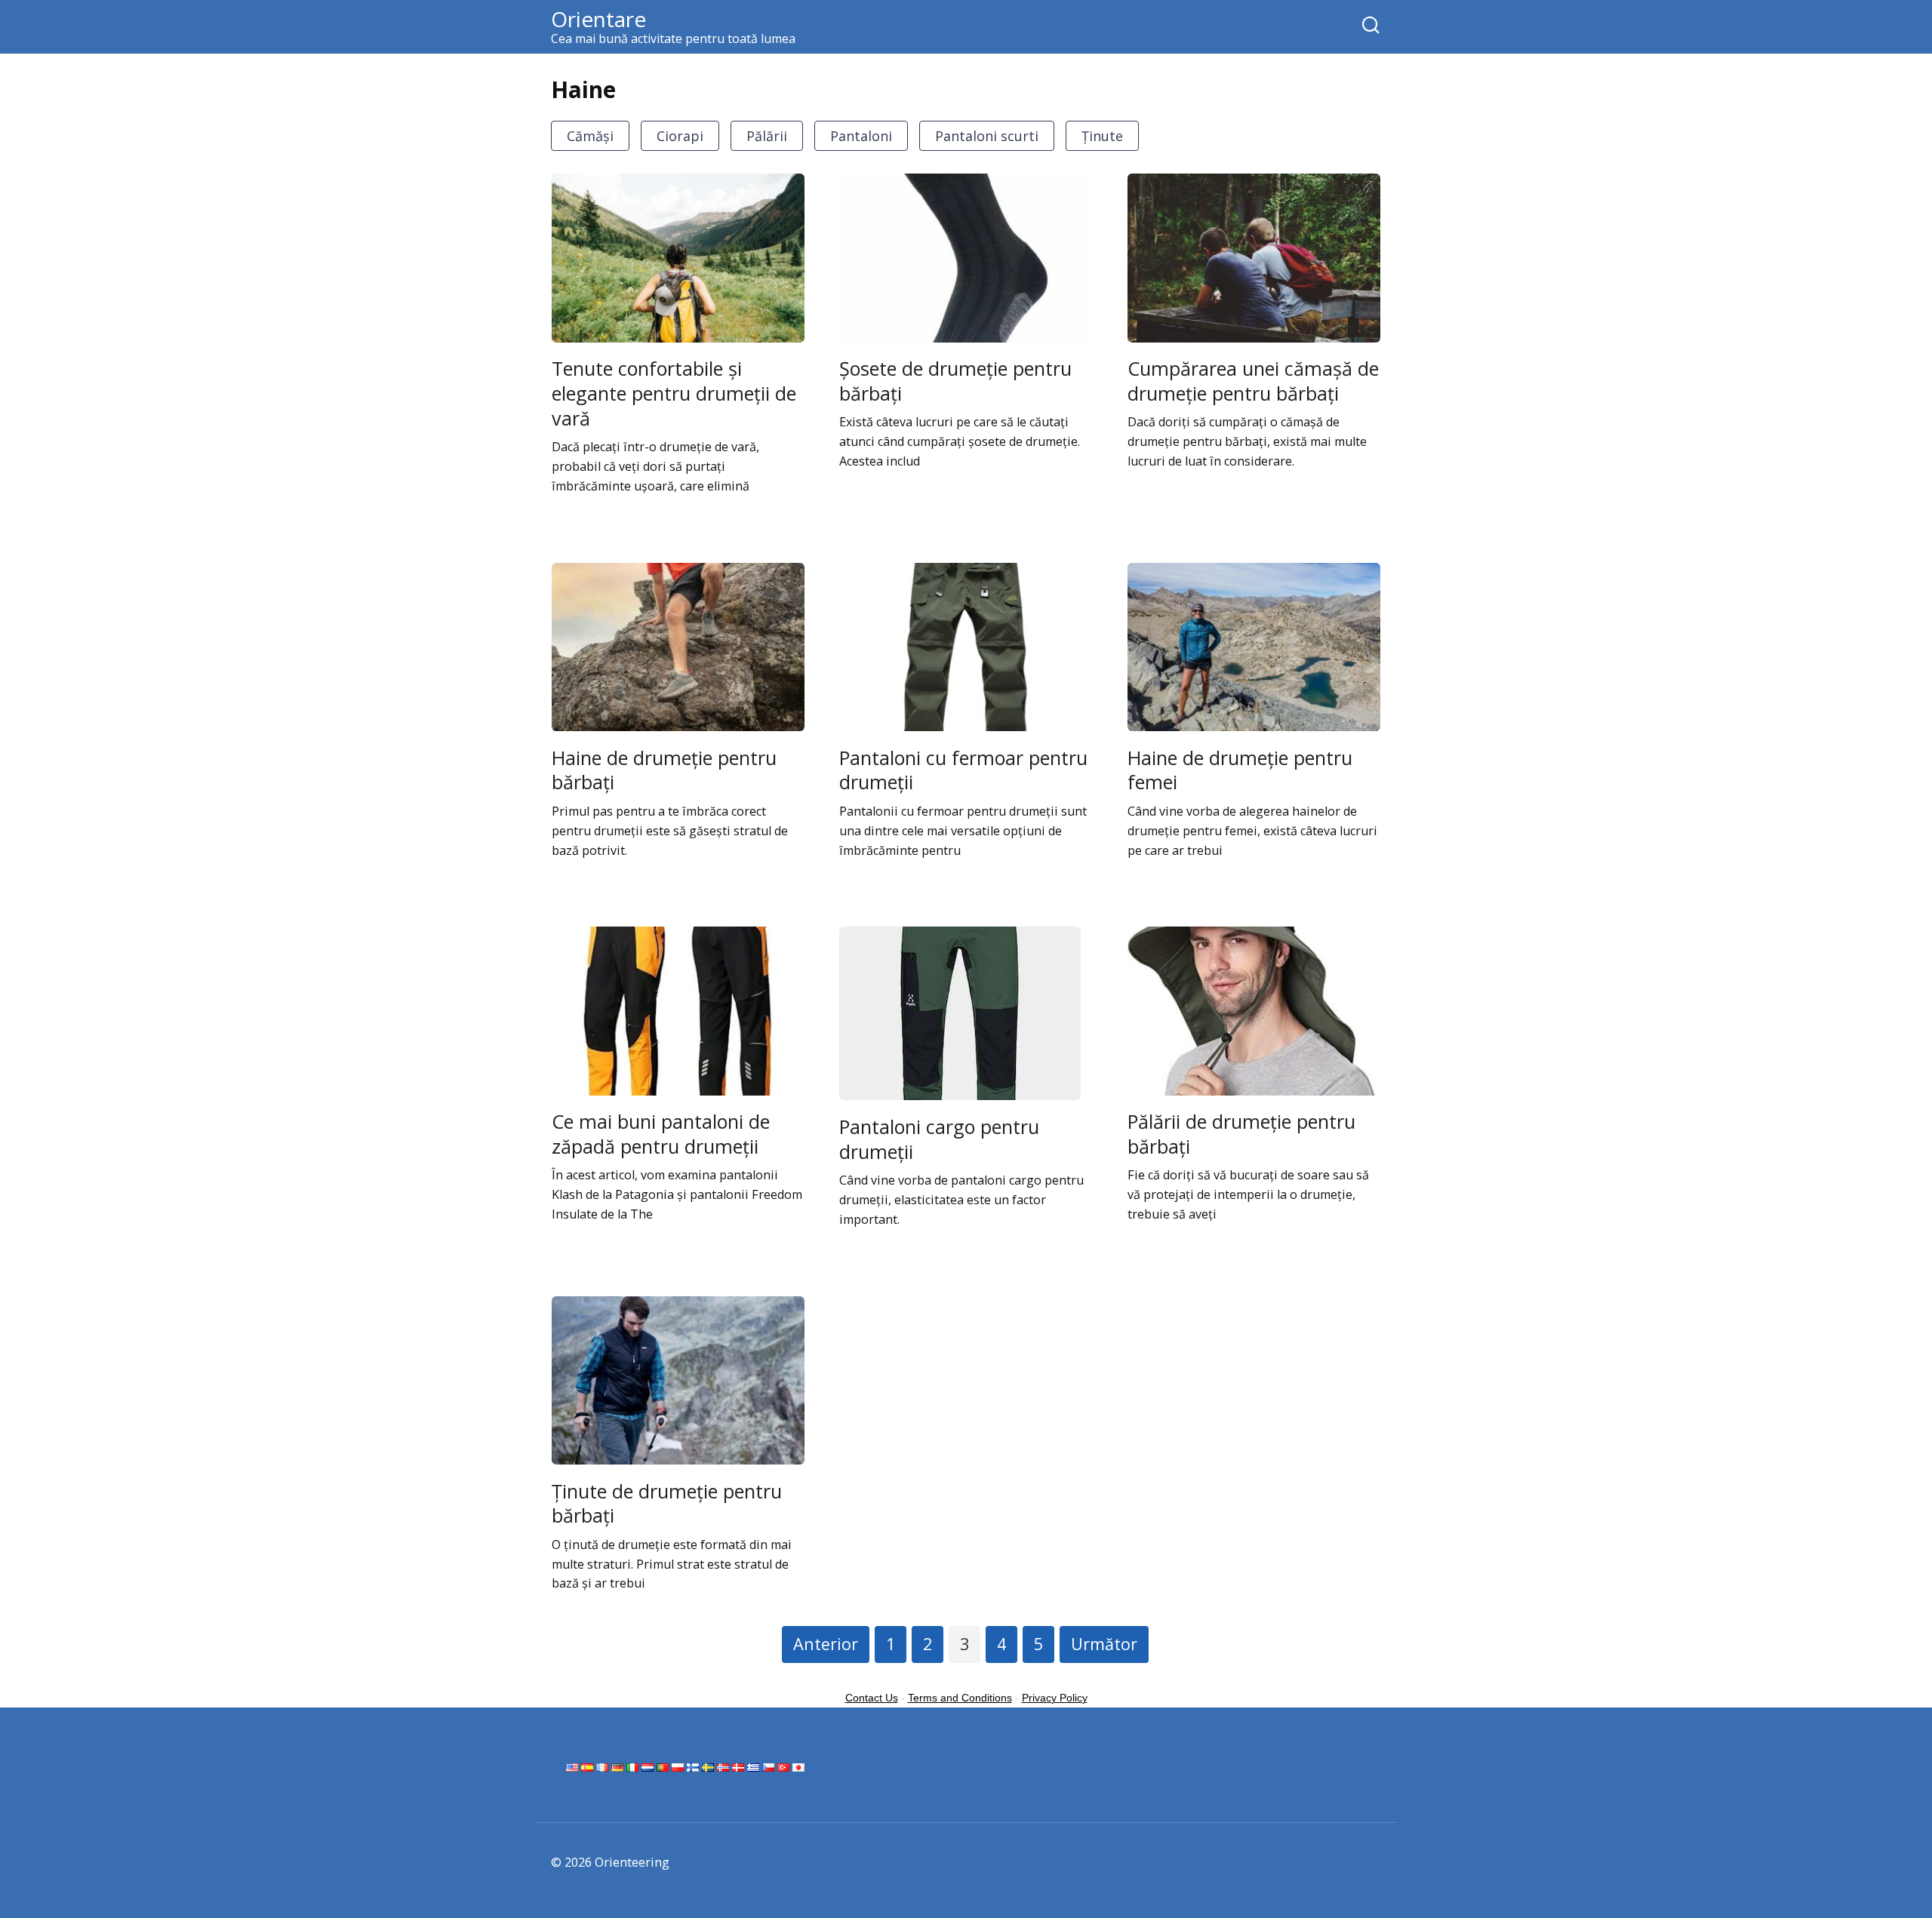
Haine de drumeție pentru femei (1240, 769)
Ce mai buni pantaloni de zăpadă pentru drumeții (661, 1134)
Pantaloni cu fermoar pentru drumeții (963, 769)
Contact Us (872, 1698)
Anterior (826, 1644)
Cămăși (590, 136)
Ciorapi (680, 136)
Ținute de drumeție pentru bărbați (667, 1503)
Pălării (767, 136)
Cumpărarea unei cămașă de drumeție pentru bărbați (1253, 381)
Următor (1104, 1644)
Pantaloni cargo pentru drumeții (939, 1138)
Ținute (1102, 136)
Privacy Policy (1055, 1698)
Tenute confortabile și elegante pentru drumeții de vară (674, 393)
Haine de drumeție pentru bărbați (664, 769)
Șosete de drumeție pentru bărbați (955, 381)
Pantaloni (861, 136)
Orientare (598, 19)
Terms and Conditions (960, 1698)
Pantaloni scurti (987, 136)
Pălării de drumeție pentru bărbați (1241, 1134)
